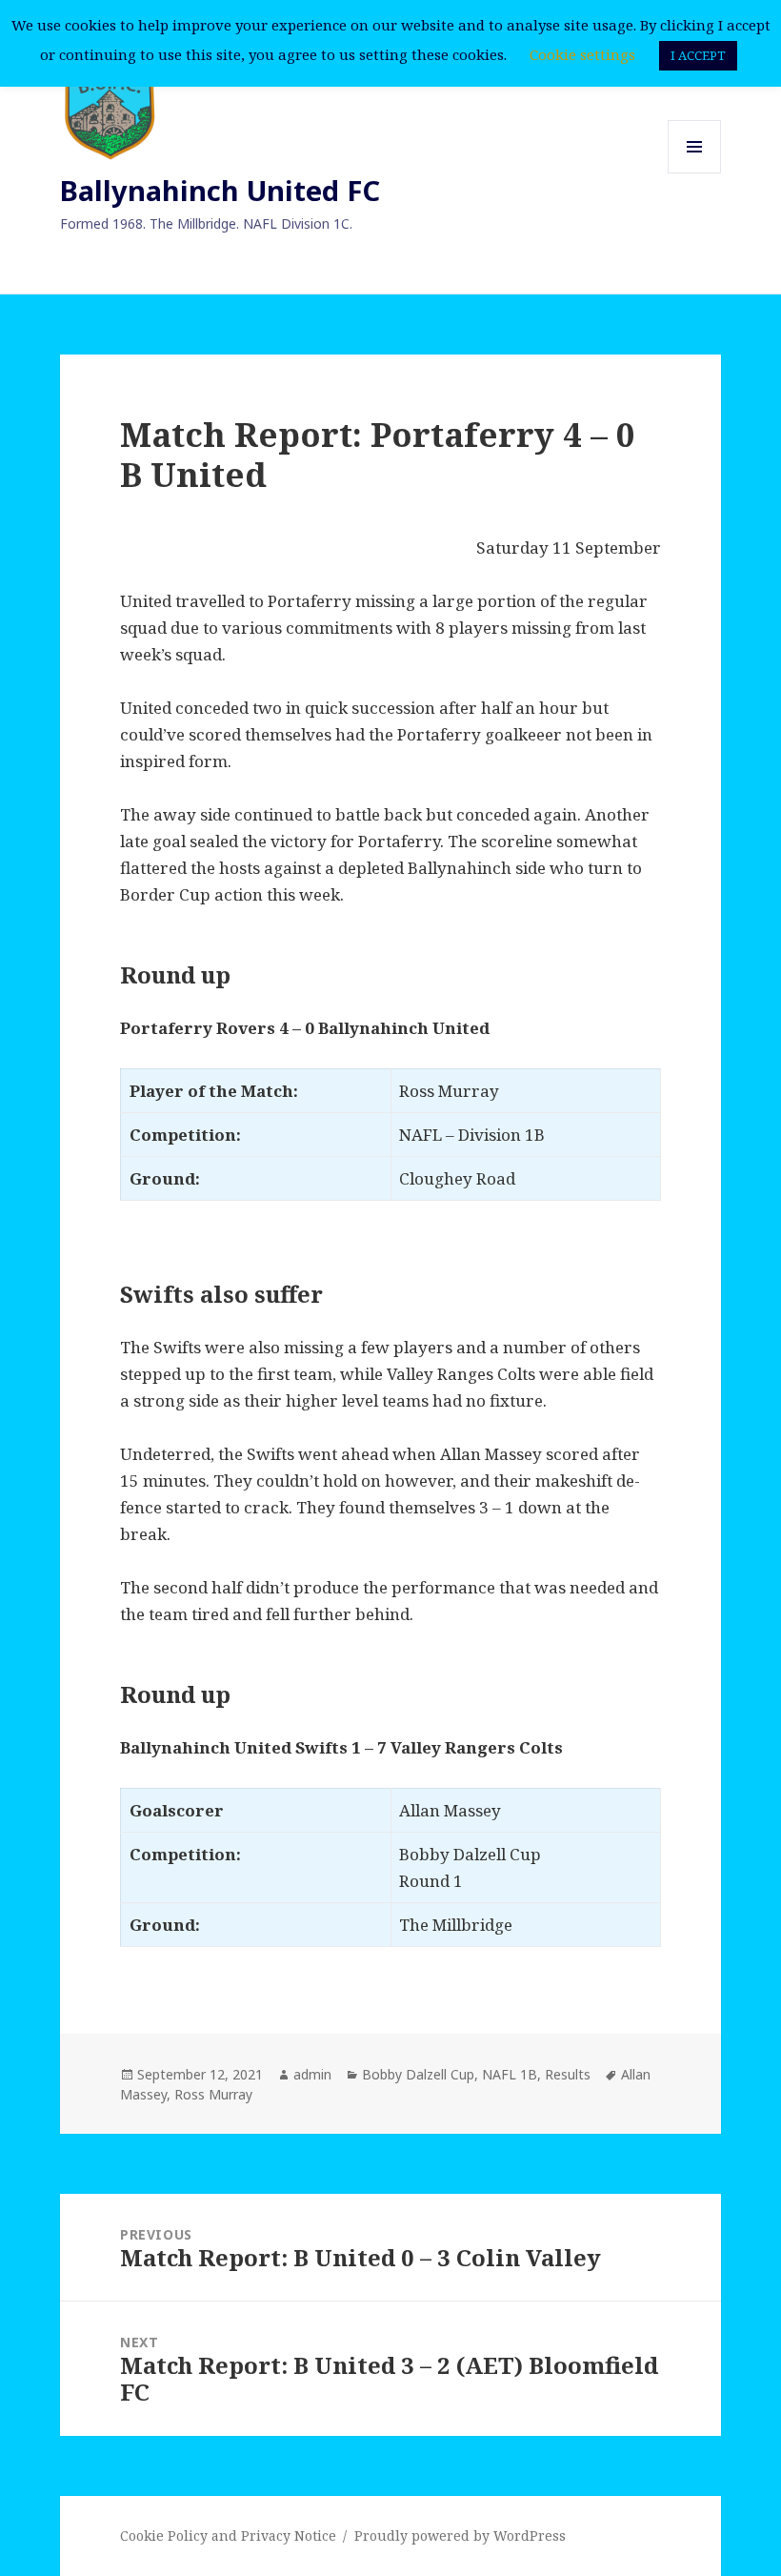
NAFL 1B (510, 2074)
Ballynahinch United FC (220, 190)
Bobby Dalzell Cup (418, 2074)
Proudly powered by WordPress (460, 2535)
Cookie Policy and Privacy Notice (228, 2535)
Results (568, 2074)
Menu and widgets (695, 173)
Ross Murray (213, 2094)
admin (312, 2074)
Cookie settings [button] (582, 54)
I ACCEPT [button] (698, 55)
